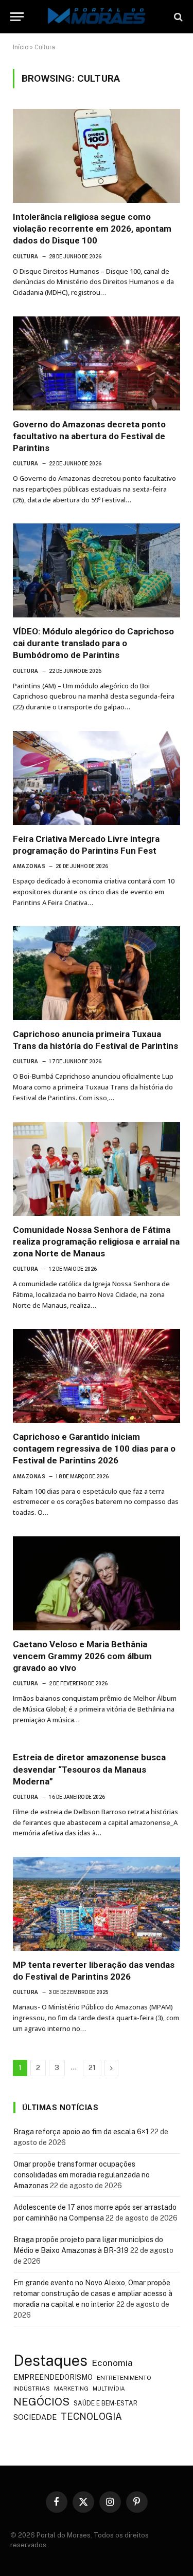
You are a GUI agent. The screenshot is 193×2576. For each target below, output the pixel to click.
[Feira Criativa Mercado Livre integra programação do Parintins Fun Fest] (97, 778)
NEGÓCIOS (41, 2402)
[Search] (177, 17)
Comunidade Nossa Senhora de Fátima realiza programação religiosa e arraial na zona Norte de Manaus (96, 1242)
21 (92, 2068)
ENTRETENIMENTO (124, 2378)
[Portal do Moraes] (97, 17)
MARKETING (71, 2388)
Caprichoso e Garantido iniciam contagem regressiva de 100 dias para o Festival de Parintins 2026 (94, 1449)
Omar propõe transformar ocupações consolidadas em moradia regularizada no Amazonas (82, 2175)
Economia (112, 2363)
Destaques (50, 2361)
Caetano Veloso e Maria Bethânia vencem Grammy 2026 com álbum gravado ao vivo (82, 1656)
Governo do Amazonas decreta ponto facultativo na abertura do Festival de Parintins (89, 436)
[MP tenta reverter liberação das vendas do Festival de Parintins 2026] (97, 1904)
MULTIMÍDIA (109, 2389)
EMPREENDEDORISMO (53, 2377)
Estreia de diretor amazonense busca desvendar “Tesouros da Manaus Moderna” (89, 1769)
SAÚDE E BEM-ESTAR (106, 2403)
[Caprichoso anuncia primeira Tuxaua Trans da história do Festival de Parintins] (97, 973)
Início (21, 47)
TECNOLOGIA (91, 2417)
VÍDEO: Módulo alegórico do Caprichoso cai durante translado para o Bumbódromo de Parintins (93, 643)
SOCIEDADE (35, 2417)
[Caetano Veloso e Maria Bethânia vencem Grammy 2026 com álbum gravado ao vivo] (97, 1583)
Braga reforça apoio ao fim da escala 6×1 (81, 2132)
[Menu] (17, 17)
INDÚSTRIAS (32, 2389)
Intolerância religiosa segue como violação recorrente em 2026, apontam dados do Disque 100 (92, 229)
